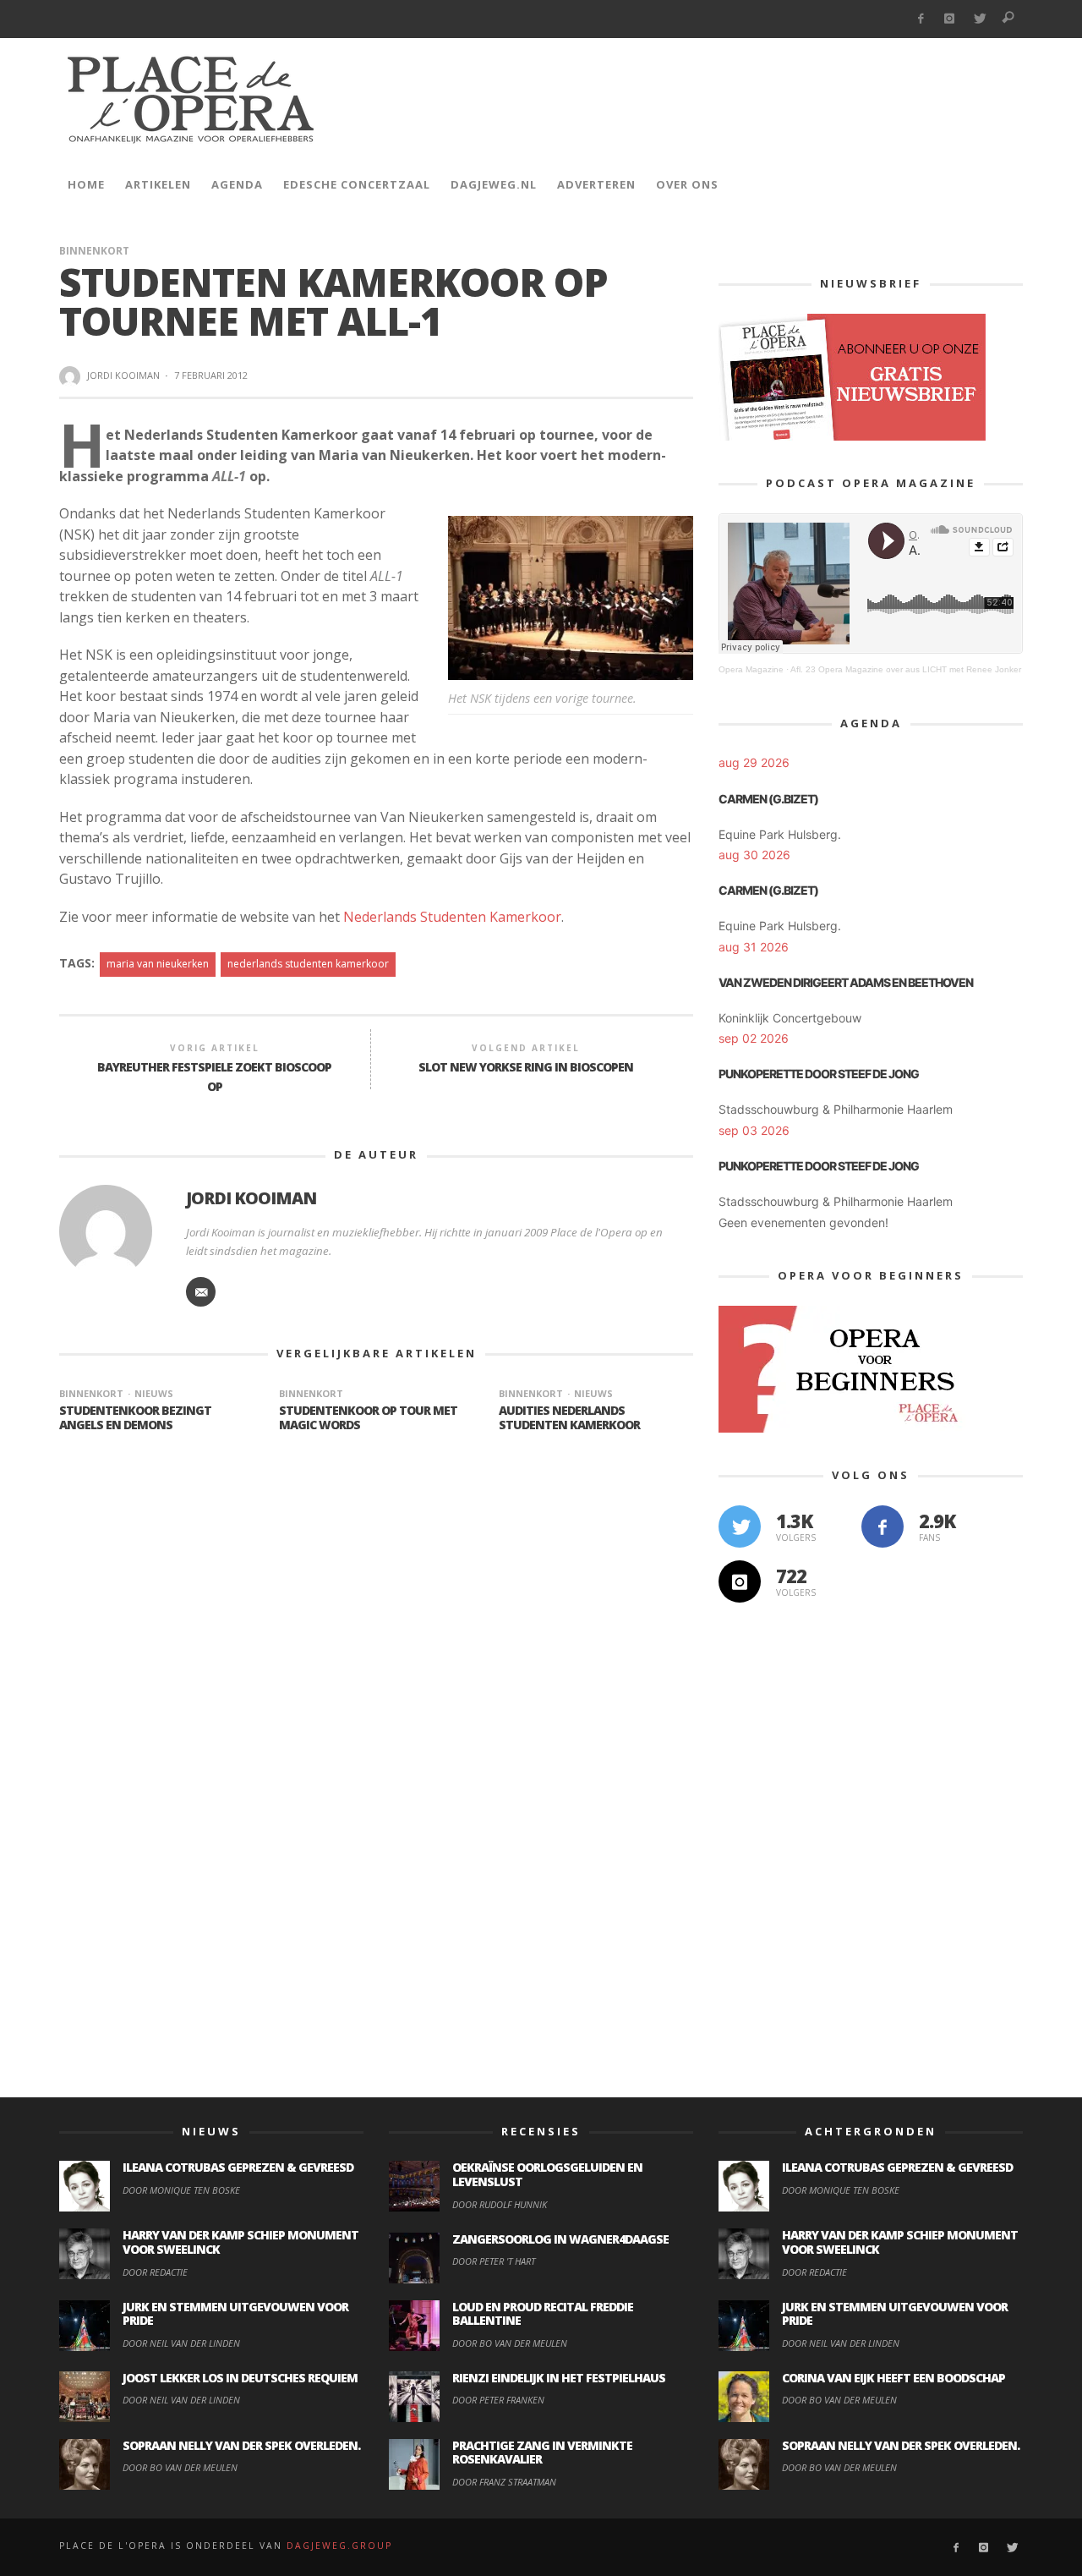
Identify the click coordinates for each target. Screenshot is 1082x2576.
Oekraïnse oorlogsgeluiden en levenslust (547, 2174)
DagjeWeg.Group (339, 2546)
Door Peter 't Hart (494, 2261)
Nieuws (154, 1393)
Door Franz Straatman (504, 2482)
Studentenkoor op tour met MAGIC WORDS (368, 1417)
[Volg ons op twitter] (740, 1526)
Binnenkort (94, 251)
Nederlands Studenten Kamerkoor (452, 917)
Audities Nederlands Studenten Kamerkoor (569, 1417)
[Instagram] (950, 19)
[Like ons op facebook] (883, 1526)
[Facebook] (920, 19)
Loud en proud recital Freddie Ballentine (543, 2314)
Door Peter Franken (498, 2400)
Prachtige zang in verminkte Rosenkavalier (542, 2453)
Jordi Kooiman (123, 375)
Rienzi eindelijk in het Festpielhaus (559, 2378)
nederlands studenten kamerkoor (308, 964)
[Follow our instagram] (740, 1581)
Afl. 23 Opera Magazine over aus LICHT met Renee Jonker (906, 669)
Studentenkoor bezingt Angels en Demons (135, 1417)
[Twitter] (979, 19)
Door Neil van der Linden (181, 2343)
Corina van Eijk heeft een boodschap (893, 2378)
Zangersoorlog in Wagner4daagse (560, 2239)
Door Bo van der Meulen (180, 2467)
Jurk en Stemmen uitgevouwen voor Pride (235, 2314)
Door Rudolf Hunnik (500, 2204)
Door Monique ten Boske (181, 2190)
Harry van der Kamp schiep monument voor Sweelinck (240, 2242)
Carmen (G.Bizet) (768, 799)
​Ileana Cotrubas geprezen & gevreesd (238, 2167)
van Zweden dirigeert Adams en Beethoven (846, 982)
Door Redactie (155, 2272)
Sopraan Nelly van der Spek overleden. (241, 2445)
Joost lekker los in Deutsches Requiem (240, 2378)
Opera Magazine (751, 669)
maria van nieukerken (158, 964)
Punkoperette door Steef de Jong (819, 1074)
